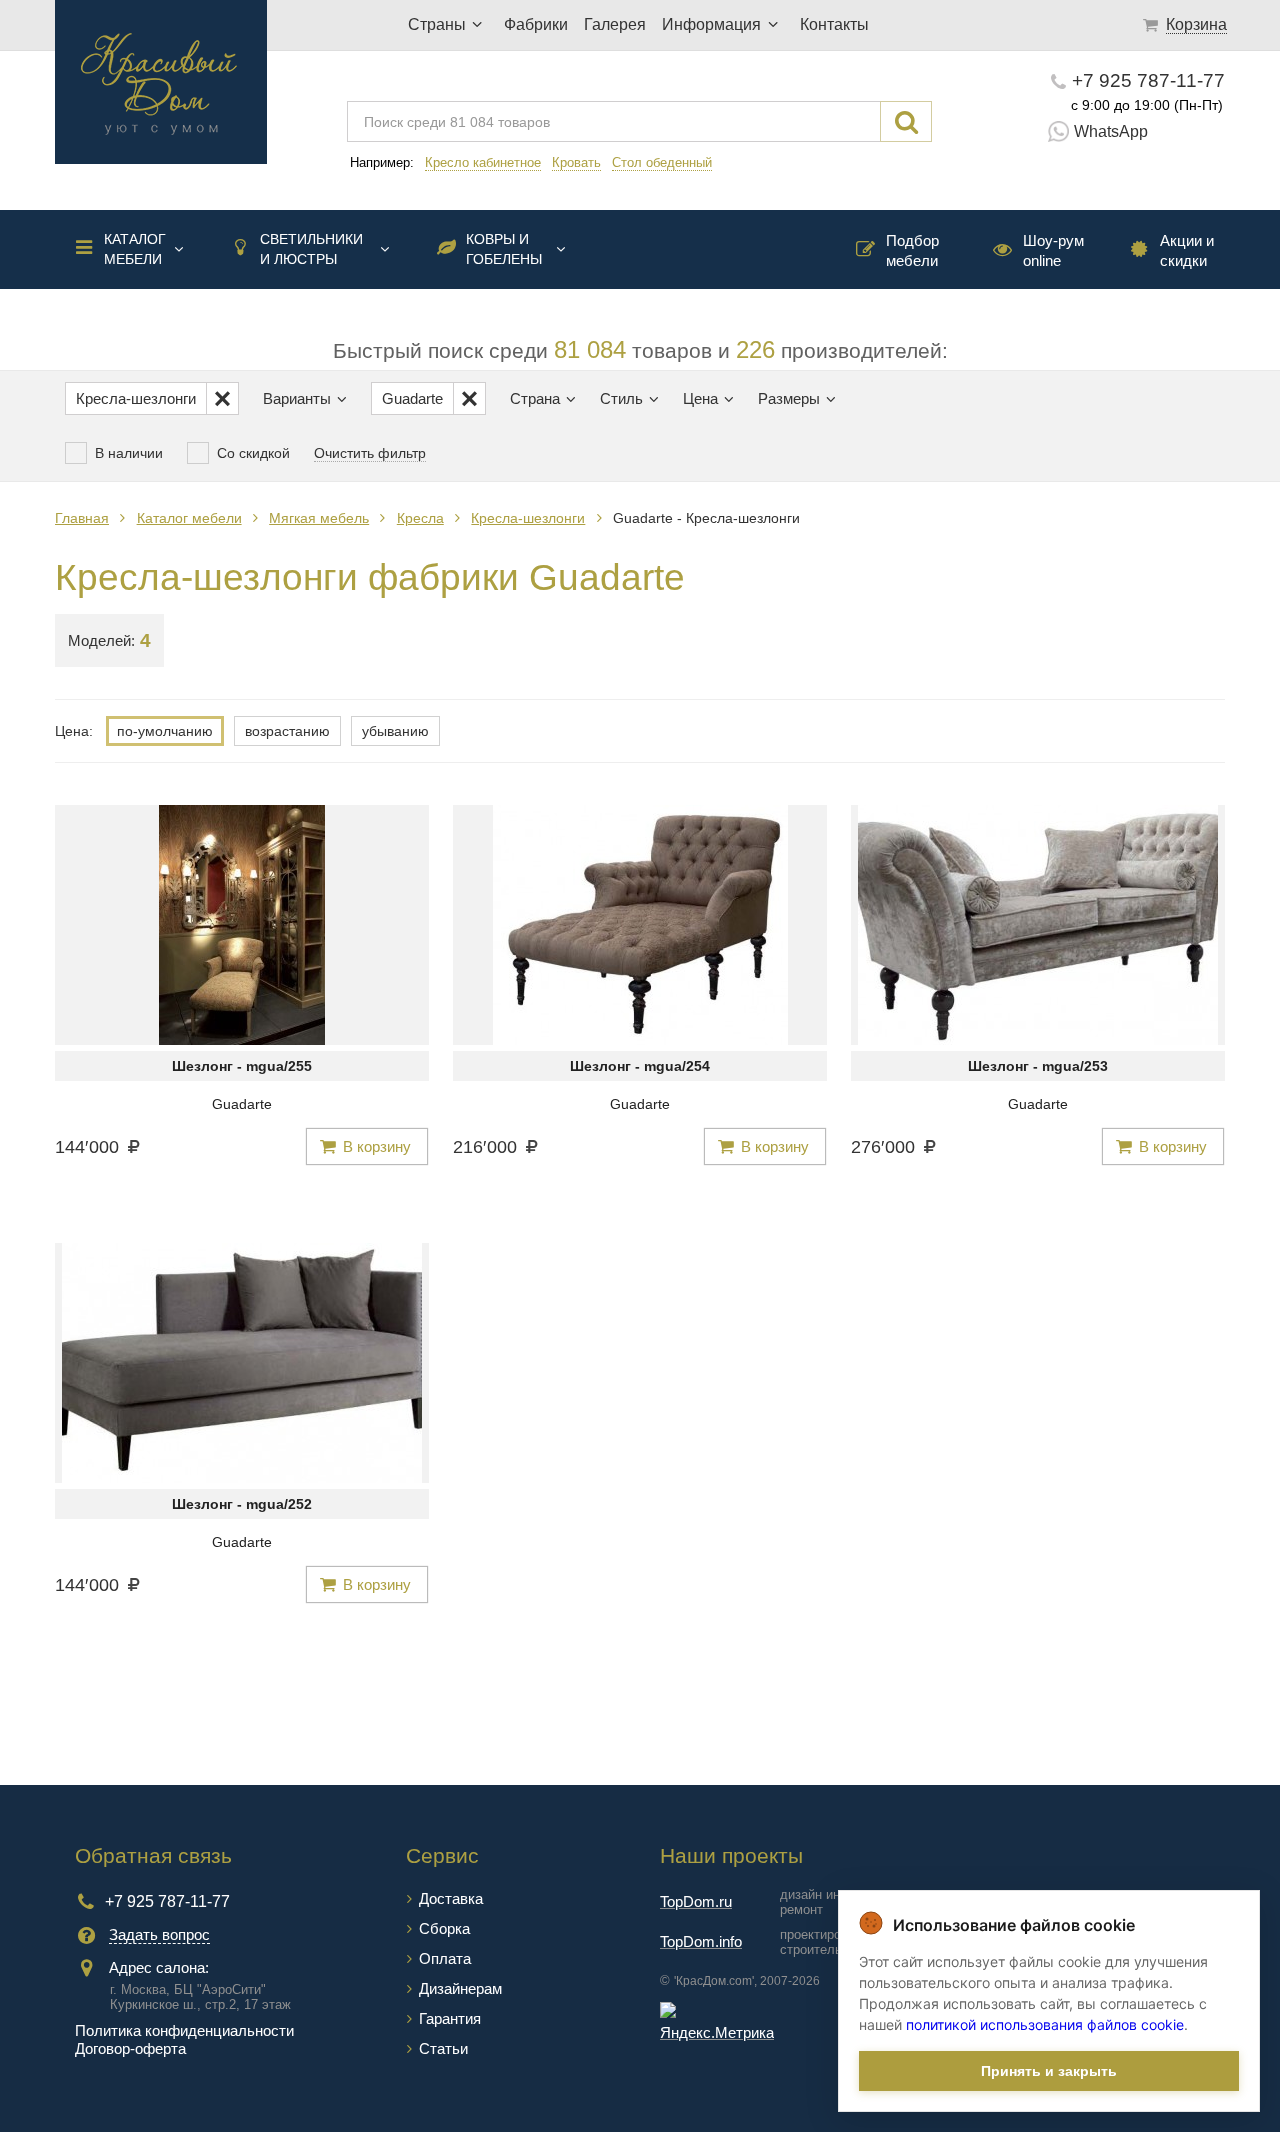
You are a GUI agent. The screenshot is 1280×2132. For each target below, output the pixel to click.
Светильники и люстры (311, 249)
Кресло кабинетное (483, 162)
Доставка (451, 1898)
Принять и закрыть (1049, 2071)
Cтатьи (443, 2048)
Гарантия (450, 2018)
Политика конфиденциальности (184, 2030)
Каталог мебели (135, 249)
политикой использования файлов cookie (1045, 2024)
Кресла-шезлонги (528, 518)
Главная (82, 518)
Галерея (615, 24)
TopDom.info (701, 1941)
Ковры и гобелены (504, 249)
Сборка (444, 1928)
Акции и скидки (1187, 250)
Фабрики (536, 24)
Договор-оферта (130, 2048)
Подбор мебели (912, 250)
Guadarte (242, 1104)
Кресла (420, 518)
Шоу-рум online (1053, 250)
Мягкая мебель (319, 518)
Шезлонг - (242, 1066)
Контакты (834, 24)
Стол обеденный (662, 162)
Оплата (445, 1958)
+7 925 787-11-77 (1148, 80)
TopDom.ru (696, 1901)
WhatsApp (1111, 131)
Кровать (576, 162)
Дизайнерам (460, 1988)
